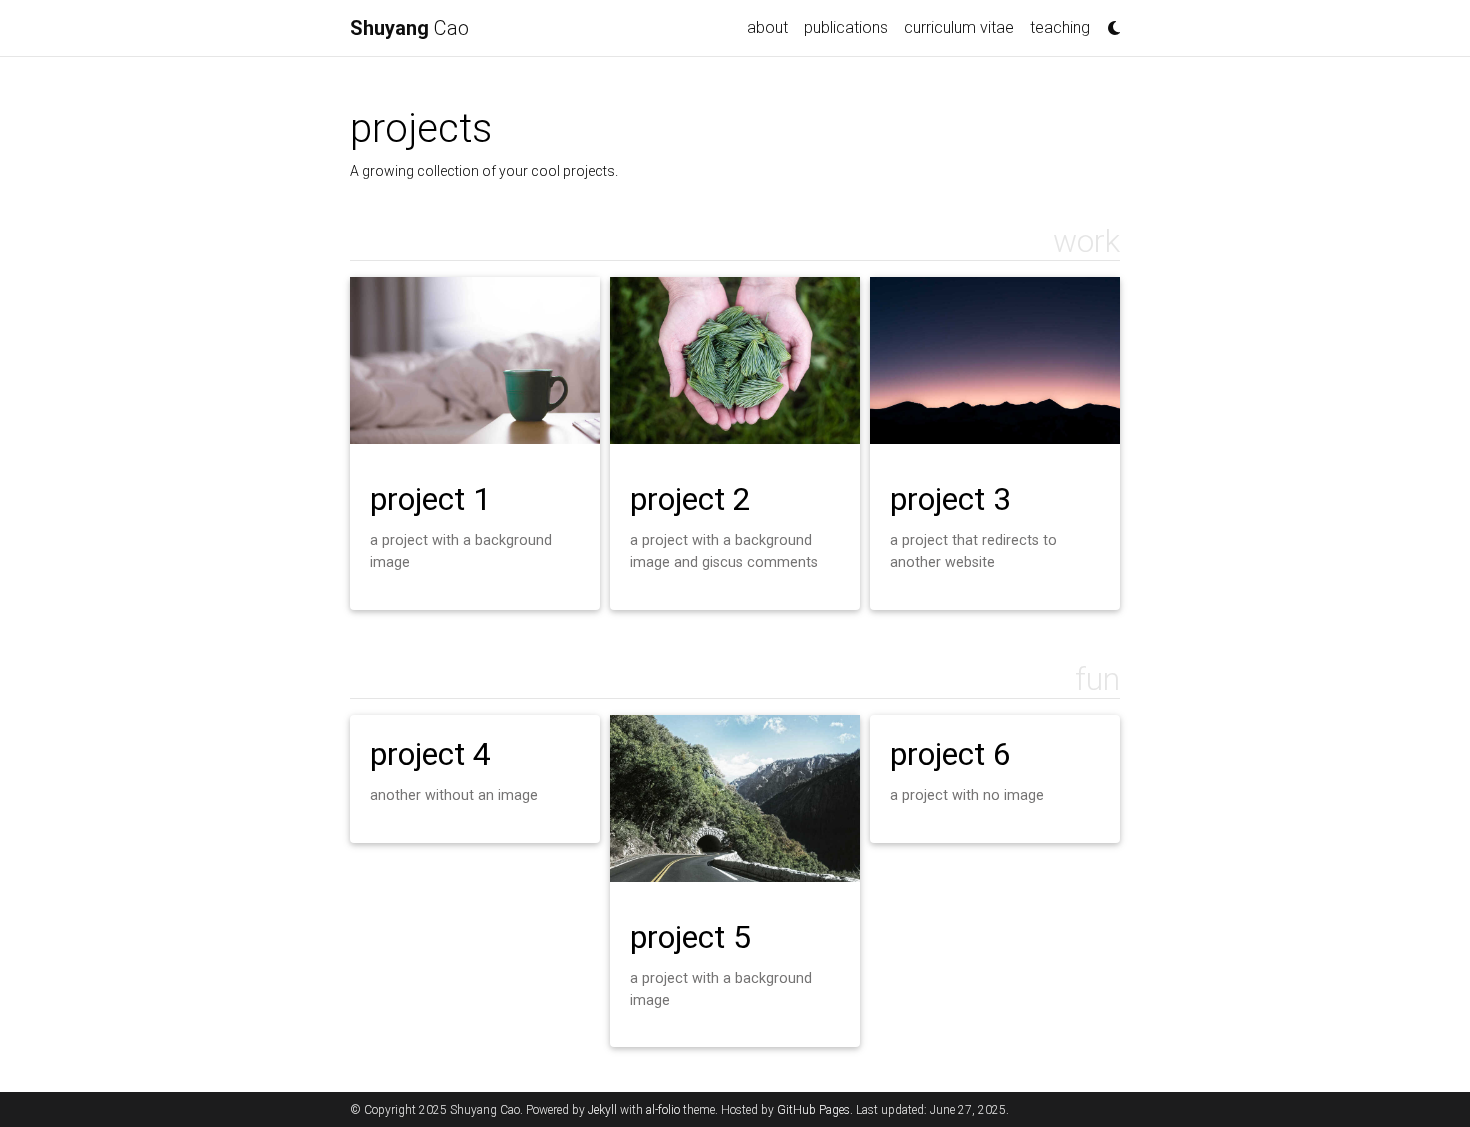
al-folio (663, 1110)
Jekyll (602, 1110)
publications (846, 27)
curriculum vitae (959, 27)
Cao (409, 28)
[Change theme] (1109, 22)
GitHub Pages (813, 1110)
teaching (1060, 27)
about (767, 27)
